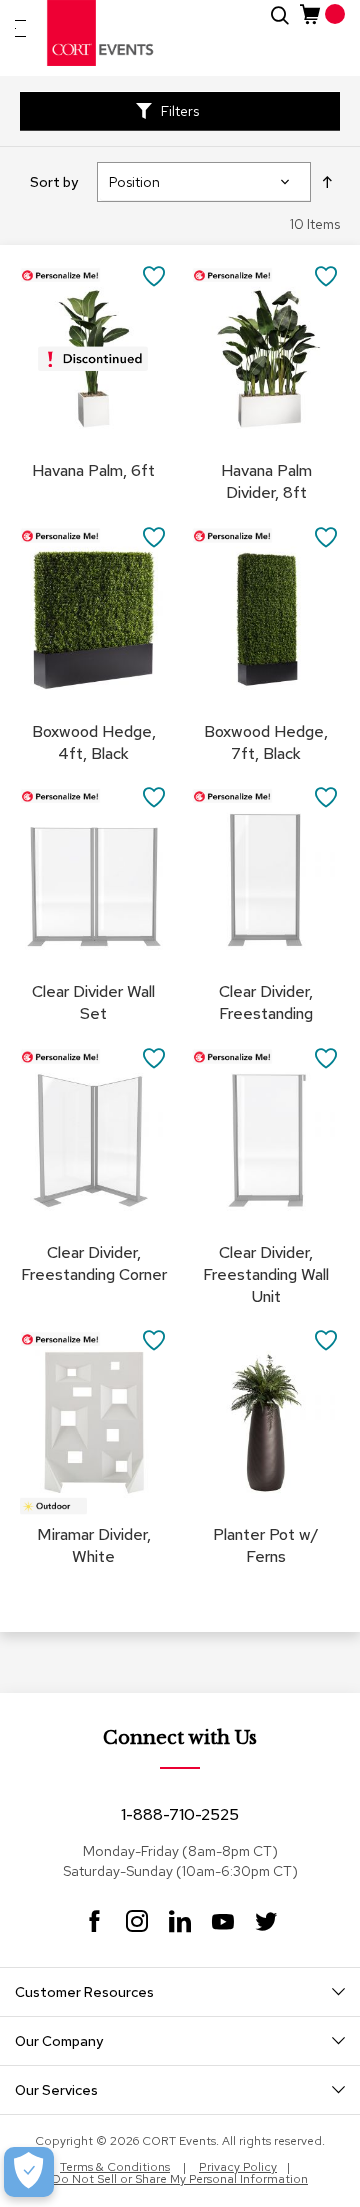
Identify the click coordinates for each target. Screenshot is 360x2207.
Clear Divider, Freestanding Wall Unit (266, 1274)
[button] (154, 275)
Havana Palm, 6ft (93, 470)
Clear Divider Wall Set (93, 1002)
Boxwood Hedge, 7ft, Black (266, 742)
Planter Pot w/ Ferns (266, 1545)
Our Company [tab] (59, 2041)
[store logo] (101, 33)
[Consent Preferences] (29, 2172)
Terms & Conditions (115, 2167)
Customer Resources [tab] (84, 1992)
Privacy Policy (238, 2167)
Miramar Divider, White (94, 1545)
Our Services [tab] (56, 2090)
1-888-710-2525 (180, 1814)
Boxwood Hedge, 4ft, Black (94, 742)
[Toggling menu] (20, 28)
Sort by (54, 182)
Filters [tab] (180, 111)
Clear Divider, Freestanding (266, 1002)
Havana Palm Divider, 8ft (266, 481)
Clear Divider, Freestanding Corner (94, 1263)
